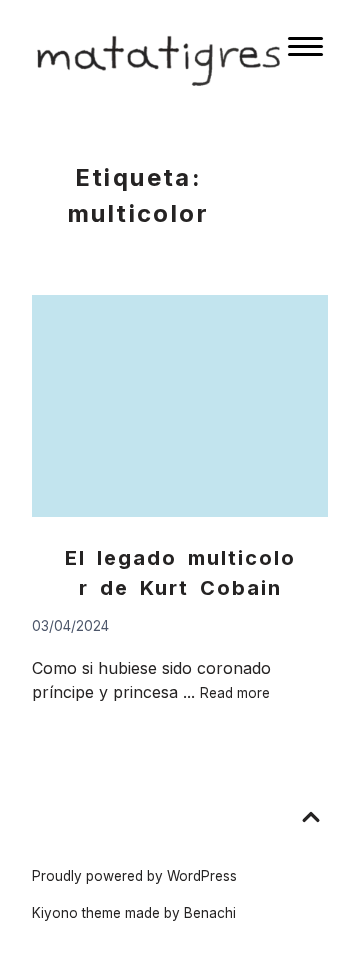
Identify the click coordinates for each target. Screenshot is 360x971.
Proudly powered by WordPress (134, 876)
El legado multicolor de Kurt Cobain (180, 573)
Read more (235, 693)
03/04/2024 (70, 626)
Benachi (210, 913)
